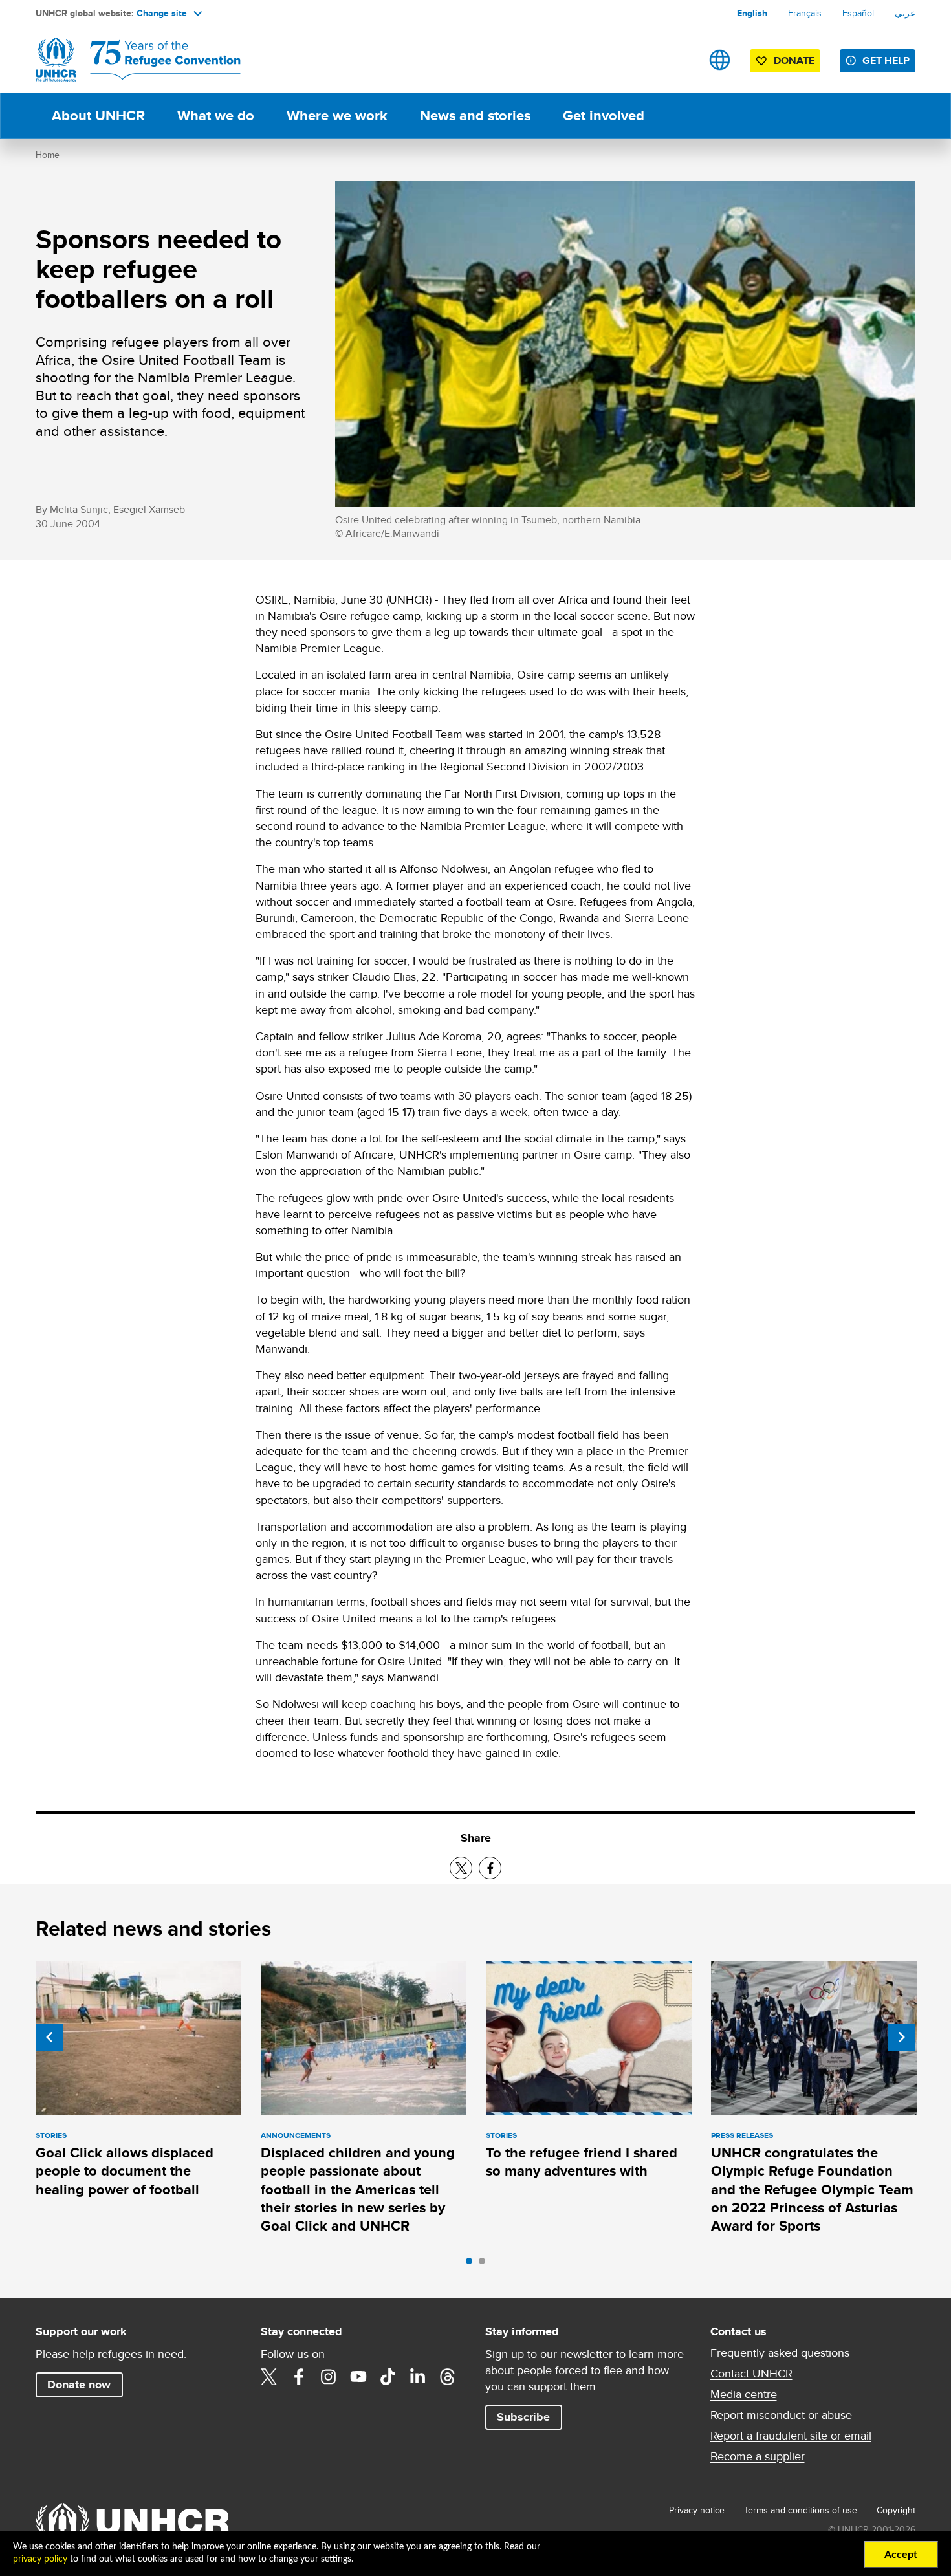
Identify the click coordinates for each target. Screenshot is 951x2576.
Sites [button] (720, 60)
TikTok (388, 2377)
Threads (448, 2377)
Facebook (299, 2377)
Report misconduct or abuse (781, 2415)
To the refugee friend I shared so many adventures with (582, 2162)
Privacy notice (697, 2510)
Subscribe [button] (523, 2417)
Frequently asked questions (780, 2353)
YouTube (358, 2377)
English (752, 13)
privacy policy (40, 2559)
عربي (905, 13)
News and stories (475, 115)
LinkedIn (418, 2377)
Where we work (337, 115)
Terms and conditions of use (801, 2510)
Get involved (604, 115)
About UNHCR (98, 115)
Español (858, 13)
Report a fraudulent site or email (791, 2436)
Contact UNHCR (751, 2374)
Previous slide (49, 2037)
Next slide (902, 2037)
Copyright (896, 2510)
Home (48, 155)
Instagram (329, 2377)
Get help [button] (886, 60)
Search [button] (679, 60)
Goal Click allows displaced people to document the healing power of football (125, 2171)
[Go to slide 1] (472, 2264)
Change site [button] (162, 13)
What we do (216, 115)
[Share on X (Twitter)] (461, 1868)
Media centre (744, 2394)
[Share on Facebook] (490, 1868)
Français (805, 13)
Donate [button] (794, 60)
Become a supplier (758, 2456)
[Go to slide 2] (485, 2264)
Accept (901, 2555)
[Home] (126, 60)
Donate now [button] (79, 2385)
